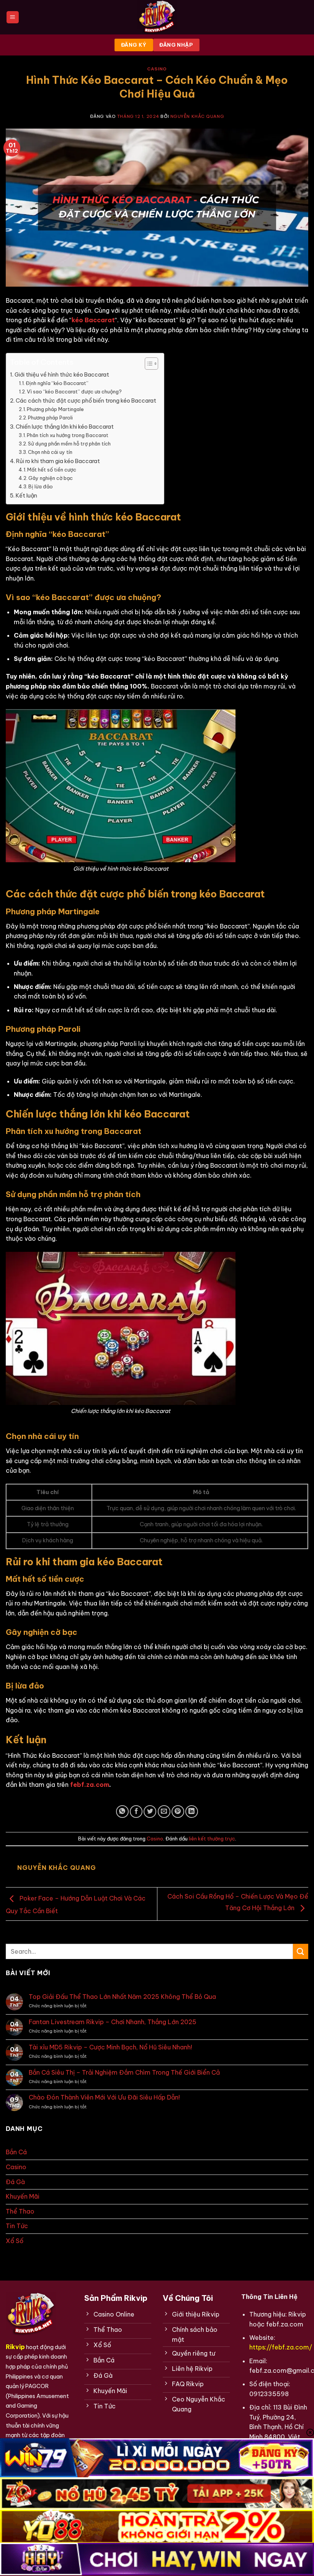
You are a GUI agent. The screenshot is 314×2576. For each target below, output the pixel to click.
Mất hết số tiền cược (52, 470)
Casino (157, 69)
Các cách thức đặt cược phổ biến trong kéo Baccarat (86, 401)
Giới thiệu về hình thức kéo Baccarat (62, 375)
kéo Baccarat (93, 320)
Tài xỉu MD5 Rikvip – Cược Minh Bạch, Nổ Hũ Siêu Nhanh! (110, 2047)
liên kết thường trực (212, 1839)
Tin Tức (17, 2226)
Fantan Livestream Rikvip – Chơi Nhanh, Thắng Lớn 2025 (113, 2022)
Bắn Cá (16, 2152)
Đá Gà (15, 2182)
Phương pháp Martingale (55, 409)
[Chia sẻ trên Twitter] (150, 1812)
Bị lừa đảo (41, 486)
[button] (13, 17)
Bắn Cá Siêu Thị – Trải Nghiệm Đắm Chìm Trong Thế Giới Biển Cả (124, 2073)
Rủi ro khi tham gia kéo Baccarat (58, 461)
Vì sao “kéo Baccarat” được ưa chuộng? (74, 392)
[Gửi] (301, 1951)
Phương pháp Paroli (50, 418)
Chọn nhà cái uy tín (50, 452)
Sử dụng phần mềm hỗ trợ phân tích (69, 444)
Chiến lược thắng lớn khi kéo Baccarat (65, 427)
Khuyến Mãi (23, 2196)
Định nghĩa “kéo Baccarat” (57, 383)
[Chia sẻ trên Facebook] (136, 1812)
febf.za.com (90, 1785)
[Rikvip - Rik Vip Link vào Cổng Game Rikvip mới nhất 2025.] (157, 17)
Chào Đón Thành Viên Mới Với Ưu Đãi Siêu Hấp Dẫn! (104, 2097)
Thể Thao (20, 2211)
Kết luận (26, 496)
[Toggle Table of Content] (148, 364)
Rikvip (15, 2347)
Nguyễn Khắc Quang (197, 116)
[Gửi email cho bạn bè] (164, 1812)
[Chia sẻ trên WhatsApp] (122, 1812)
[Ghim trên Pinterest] (178, 1812)
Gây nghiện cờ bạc (51, 478)
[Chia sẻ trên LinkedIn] (192, 1812)
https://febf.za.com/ (281, 2347)
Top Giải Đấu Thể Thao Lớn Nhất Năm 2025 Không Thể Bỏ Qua (122, 1997)
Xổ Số (15, 2241)
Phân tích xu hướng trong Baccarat (68, 435)
